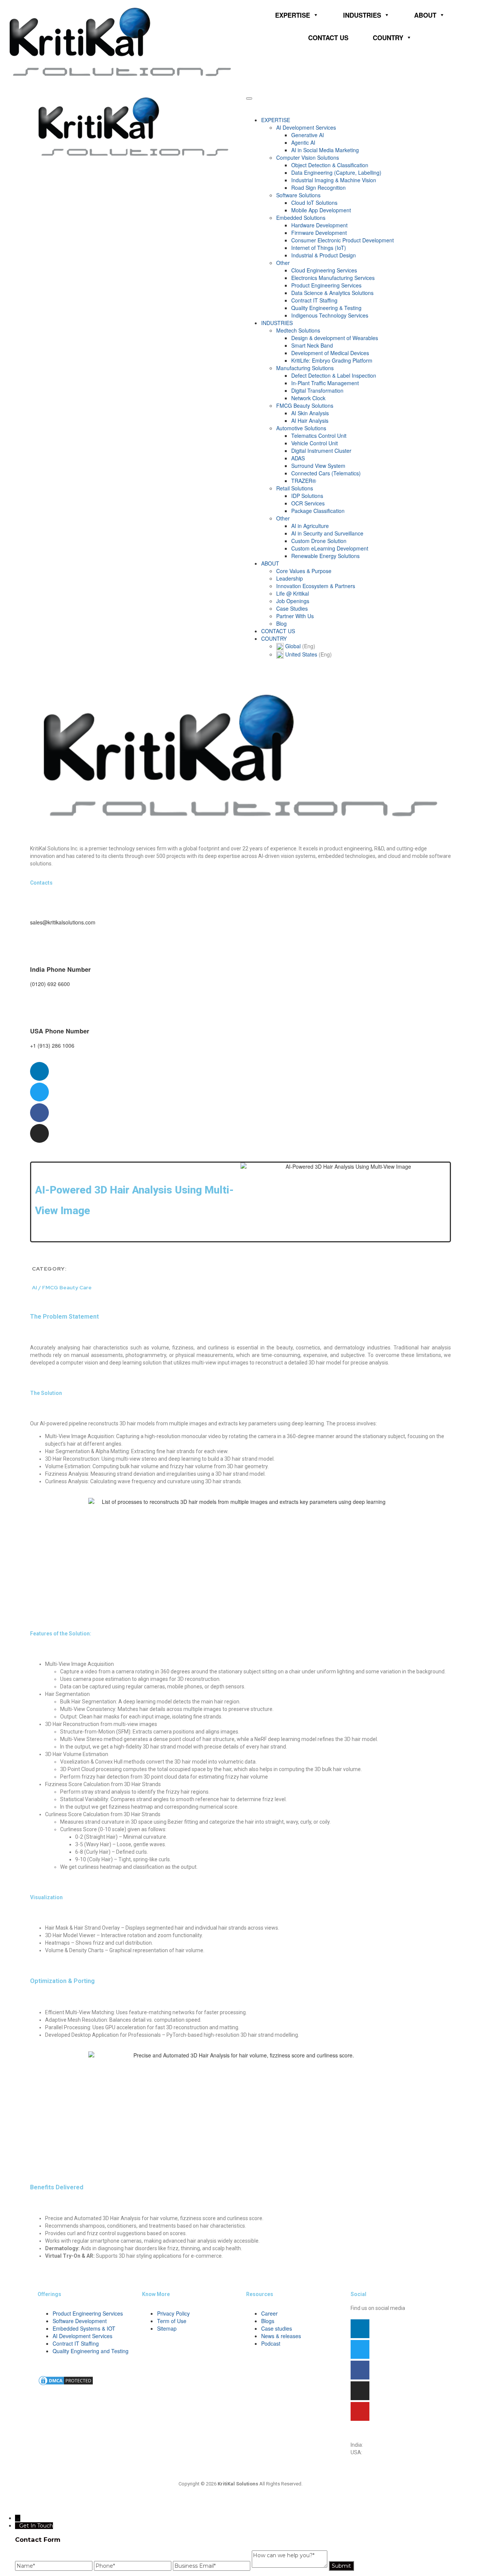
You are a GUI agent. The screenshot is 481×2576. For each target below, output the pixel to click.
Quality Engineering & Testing (326, 308)
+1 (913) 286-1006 (385, 2452)
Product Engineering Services (326, 285)
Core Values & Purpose (304, 571)
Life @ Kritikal (293, 593)
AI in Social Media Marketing (325, 150)
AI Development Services (306, 127)
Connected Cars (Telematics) (326, 473)
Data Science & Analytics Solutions (332, 293)
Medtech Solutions (298, 330)
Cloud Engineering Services (324, 270)
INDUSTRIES (362, 15)
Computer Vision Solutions (308, 157)
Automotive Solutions (301, 428)
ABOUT (425, 15)
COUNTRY (388, 38)
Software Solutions (298, 195)
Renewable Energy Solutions (325, 556)
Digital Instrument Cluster (321, 451)
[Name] (54, 2566)
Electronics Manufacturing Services (333, 278)
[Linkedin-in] (360, 2329)
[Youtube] (360, 2411)
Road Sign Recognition (318, 188)
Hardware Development (319, 225)
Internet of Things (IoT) (319, 248)
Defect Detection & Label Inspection (334, 375)
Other (283, 263)
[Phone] (133, 2566)
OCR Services (308, 503)
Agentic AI (303, 142)
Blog (281, 623)
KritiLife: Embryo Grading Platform (332, 360)
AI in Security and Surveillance (327, 533)
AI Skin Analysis (310, 413)
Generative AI (308, 135)
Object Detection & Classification (330, 165)
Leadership (290, 578)
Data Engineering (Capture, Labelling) (336, 172)
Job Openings (293, 601)
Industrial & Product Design (324, 255)
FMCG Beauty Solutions (305, 405)
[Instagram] (39, 1133)
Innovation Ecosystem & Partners (316, 586)
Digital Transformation (317, 390)
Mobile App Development (321, 210)
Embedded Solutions (301, 218)
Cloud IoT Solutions (314, 203)
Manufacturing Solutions (305, 368)
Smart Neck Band (312, 345)
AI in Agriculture (310, 526)
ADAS (298, 458)
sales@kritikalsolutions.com (383, 2437)
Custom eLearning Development (330, 548)
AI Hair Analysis (310, 421)
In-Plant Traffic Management (325, 383)
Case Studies (292, 608)
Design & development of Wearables (335, 338)
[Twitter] (39, 1092)
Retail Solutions (295, 488)
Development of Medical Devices (330, 353)
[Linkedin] (39, 1071)
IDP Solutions (307, 496)
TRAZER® (304, 481)
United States (308, 654)
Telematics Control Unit (319, 436)
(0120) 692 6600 (384, 2445)
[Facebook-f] (39, 1113)
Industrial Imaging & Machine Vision (334, 180)
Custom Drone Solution (319, 541)
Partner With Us (295, 616)
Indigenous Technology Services (330, 315)
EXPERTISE (293, 15)
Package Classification (318, 511)
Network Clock (308, 398)
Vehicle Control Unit (315, 443)
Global (299, 646)
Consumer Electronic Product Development (343, 240)
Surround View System (318, 466)
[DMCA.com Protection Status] (66, 2380)
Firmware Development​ (319, 233)
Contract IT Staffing (314, 300)
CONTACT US (328, 38)
